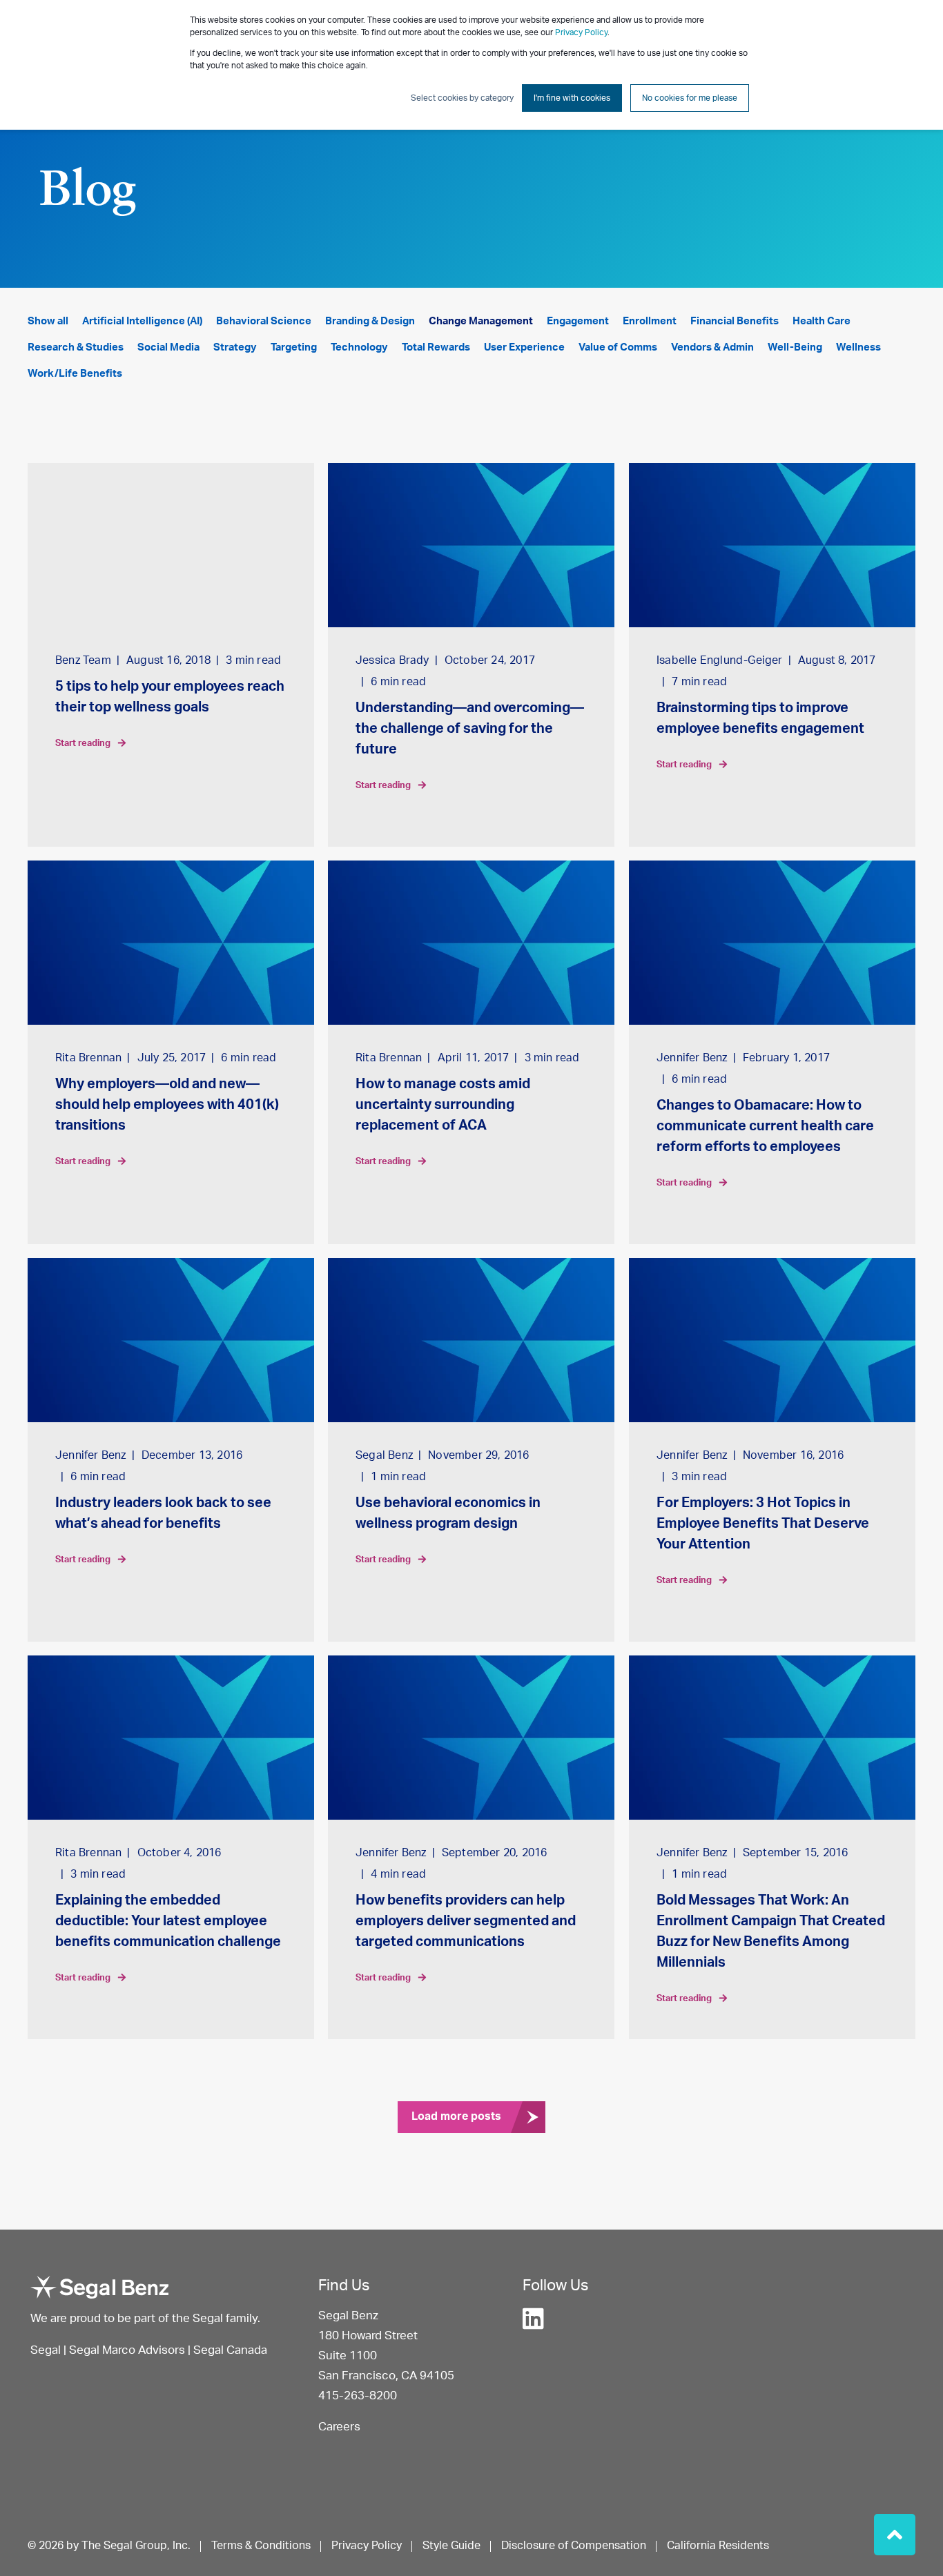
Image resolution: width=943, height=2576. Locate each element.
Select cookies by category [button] (462, 98)
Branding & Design (370, 321)
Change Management (481, 321)
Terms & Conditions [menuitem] (261, 2546)
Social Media (168, 347)
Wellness (858, 347)
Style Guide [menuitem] (451, 2546)
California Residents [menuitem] (718, 2546)
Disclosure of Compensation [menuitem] (574, 2546)
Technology (359, 347)
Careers (339, 2427)
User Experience (524, 347)
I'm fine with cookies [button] (572, 98)
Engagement (578, 321)
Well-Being (795, 347)
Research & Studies (76, 347)
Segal (46, 2350)
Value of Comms (618, 347)
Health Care (822, 321)
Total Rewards (436, 347)
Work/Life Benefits (75, 374)
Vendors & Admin (712, 347)
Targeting (294, 347)
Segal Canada (230, 2350)
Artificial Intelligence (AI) (142, 321)
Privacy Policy (581, 32)
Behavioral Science (264, 321)
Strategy (235, 347)
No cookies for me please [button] (690, 98)
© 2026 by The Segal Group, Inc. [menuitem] (109, 2546)
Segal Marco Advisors (128, 2350)
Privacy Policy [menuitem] (367, 2546)
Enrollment (650, 321)
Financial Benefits (735, 321)
